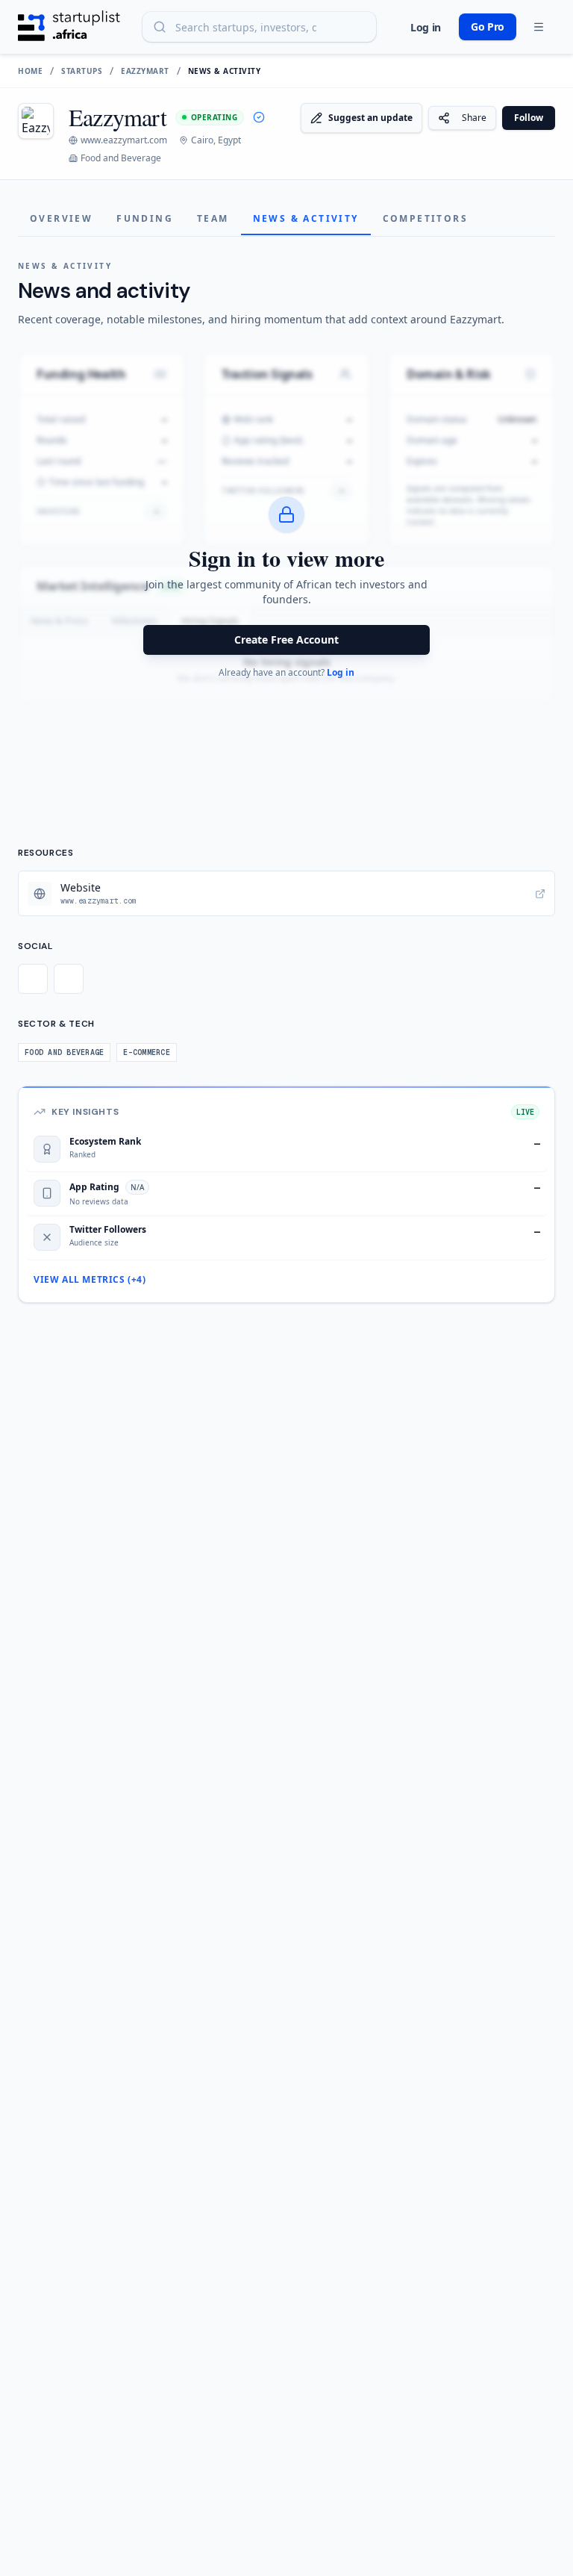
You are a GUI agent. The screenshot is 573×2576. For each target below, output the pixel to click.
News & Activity (306, 218)
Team (213, 218)
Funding (145, 218)
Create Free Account (286, 640)
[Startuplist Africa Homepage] (69, 27)
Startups (82, 71)
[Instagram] (69, 979)
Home (30, 71)
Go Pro (488, 27)
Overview (61, 218)
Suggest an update (370, 118)
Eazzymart (145, 71)
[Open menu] (539, 27)
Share (474, 118)
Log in (426, 27)
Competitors (425, 218)
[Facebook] (33, 979)
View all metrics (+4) (90, 1280)
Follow (529, 118)
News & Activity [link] (225, 71)
